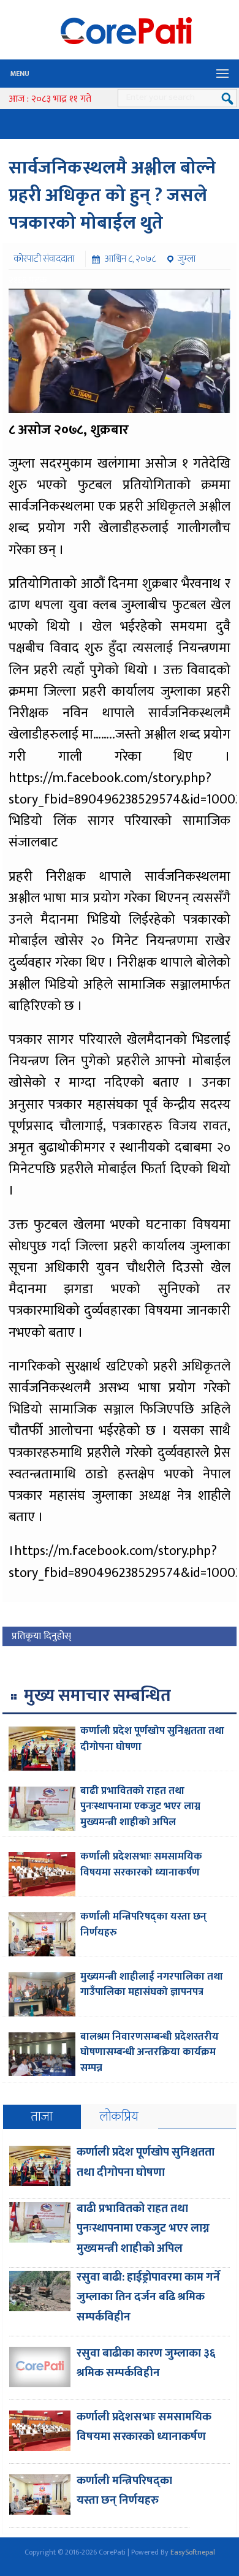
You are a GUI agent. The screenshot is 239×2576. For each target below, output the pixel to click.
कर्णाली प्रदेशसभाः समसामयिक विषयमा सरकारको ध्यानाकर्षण (141, 1864)
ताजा (42, 2117)
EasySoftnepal (193, 2552)
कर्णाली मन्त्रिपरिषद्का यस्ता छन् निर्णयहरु (143, 1924)
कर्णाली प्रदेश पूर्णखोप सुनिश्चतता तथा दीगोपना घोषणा (152, 1739)
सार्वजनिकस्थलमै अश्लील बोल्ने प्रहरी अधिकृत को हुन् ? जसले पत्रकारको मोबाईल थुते (112, 196)
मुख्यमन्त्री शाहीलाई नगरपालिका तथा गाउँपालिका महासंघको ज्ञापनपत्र (152, 1985)
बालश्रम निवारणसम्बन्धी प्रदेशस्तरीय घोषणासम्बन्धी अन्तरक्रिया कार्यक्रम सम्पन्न (150, 2052)
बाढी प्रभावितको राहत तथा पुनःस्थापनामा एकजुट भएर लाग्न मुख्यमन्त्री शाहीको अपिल (140, 1807)
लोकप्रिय (119, 2117)
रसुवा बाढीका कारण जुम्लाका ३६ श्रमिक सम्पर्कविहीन (146, 2363)
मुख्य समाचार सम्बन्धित (97, 1696)
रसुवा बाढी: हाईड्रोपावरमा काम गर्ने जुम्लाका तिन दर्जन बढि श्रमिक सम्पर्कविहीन (148, 2297)
